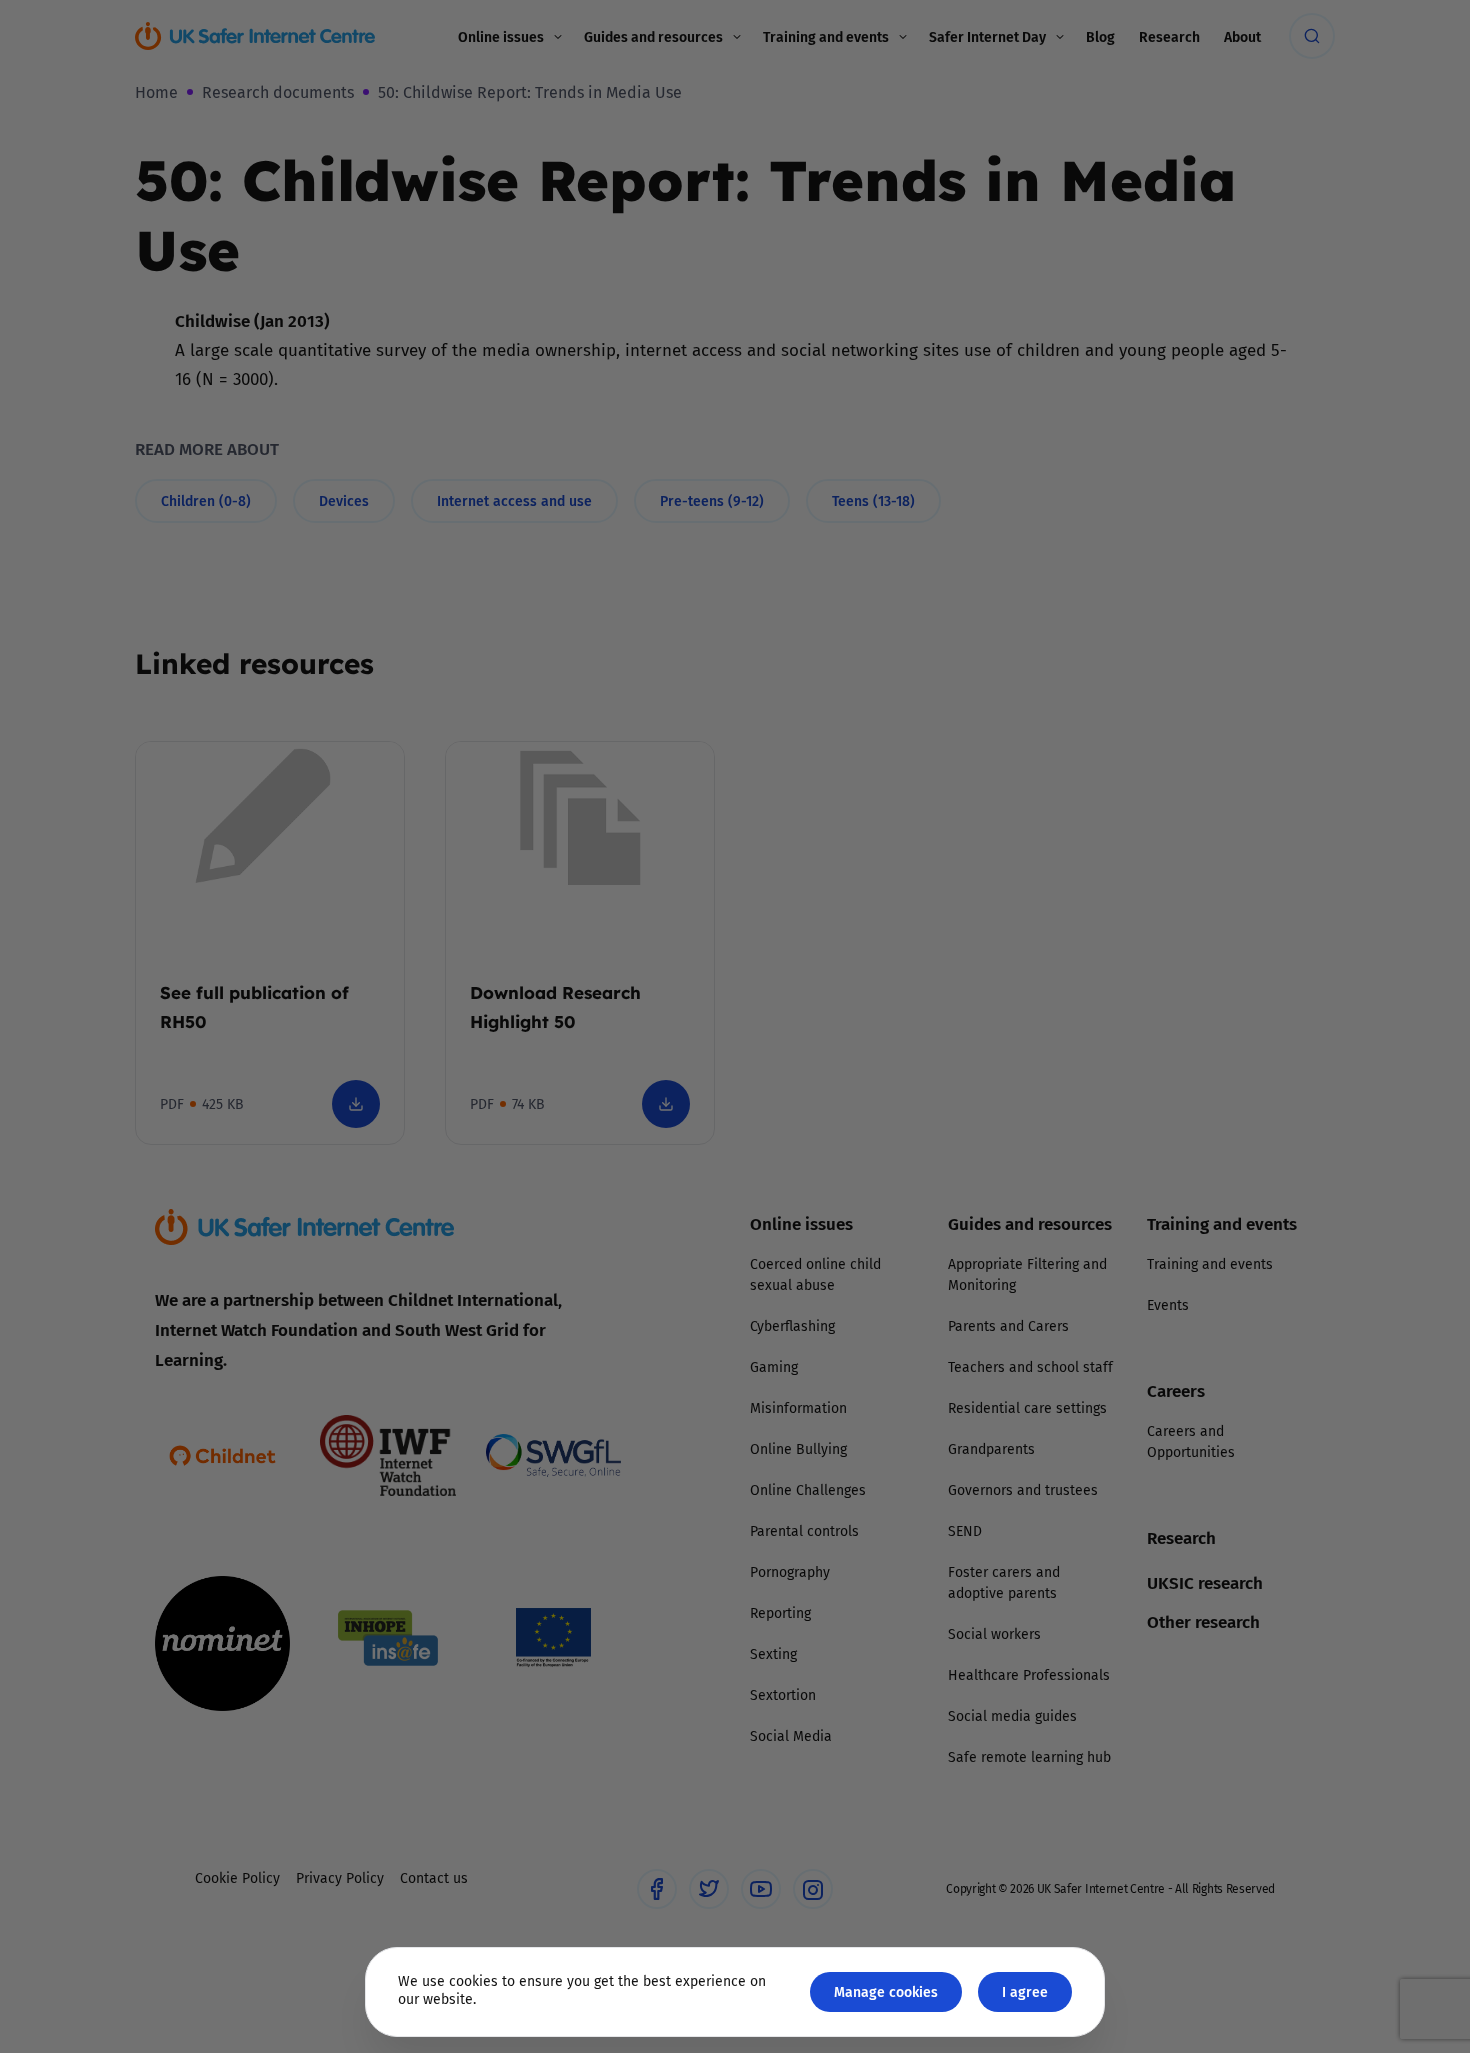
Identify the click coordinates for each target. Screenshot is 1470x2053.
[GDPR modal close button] (974, 779)
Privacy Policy (529, 1252)
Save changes (920, 1265)
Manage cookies (886, 1991)
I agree (1025, 1991)
